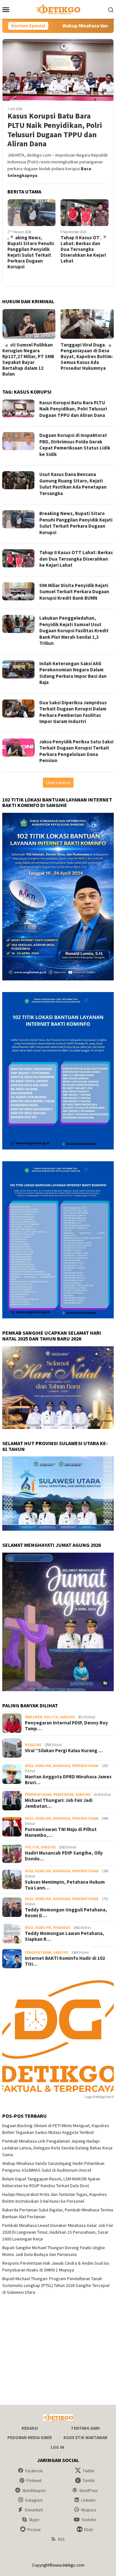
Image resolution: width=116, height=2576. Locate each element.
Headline (33, 1745)
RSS (61, 2539)
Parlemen (34, 1717)
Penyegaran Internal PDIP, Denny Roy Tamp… (66, 1726)
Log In (57, 2447)
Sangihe (67, 1717)
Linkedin (88, 2500)
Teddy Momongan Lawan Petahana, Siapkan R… (64, 1936)
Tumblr (89, 2481)
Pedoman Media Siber (30, 2438)
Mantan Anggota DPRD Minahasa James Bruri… (68, 1780)
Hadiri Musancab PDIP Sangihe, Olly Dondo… (64, 1856)
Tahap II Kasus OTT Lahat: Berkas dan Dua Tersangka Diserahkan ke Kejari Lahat (30, 249)
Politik (51, 1717)
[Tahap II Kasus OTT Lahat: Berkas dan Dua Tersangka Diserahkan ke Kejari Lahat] (32, 213)
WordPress (88, 2491)
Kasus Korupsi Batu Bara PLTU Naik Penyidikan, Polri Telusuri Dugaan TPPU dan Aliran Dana (55, 130)
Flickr (89, 2530)
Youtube (88, 2520)
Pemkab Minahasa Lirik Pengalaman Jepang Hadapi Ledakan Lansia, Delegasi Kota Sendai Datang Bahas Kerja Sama (57, 2148)
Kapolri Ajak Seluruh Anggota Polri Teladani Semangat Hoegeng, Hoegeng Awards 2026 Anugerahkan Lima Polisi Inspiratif (86, 359)
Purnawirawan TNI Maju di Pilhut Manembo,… (61, 1832)
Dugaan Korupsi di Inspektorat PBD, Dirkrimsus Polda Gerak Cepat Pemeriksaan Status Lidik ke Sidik (75, 445)
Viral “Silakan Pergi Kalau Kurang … (64, 1751)
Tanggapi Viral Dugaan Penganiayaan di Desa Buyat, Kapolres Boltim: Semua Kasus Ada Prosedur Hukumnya (28, 357)
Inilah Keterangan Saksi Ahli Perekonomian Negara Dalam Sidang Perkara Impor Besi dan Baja (73, 673)
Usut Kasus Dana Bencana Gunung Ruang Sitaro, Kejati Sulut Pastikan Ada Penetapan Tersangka (73, 484)
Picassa (34, 2530)
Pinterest (34, 2481)
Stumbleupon (34, 2491)
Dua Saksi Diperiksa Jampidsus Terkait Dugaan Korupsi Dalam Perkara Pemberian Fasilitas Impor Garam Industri (73, 712)
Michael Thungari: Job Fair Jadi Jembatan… (59, 1803)
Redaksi (30, 2428)
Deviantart (34, 2510)
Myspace (89, 2510)
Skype (34, 2520)
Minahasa (62, 1766)
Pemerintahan (85, 1766)
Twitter (88, 2471)
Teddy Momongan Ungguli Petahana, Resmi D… (66, 1913)
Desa (29, 1766)
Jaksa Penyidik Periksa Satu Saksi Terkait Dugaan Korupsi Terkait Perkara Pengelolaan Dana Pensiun (76, 751)
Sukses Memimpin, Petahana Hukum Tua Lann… (65, 1885)
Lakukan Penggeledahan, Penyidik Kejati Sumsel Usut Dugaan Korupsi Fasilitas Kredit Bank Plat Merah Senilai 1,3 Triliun (74, 631)
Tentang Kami (85, 2428)
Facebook (34, 2471)
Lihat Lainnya (58, 782)
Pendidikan (63, 1795)
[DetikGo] (58, 9)
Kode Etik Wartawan (85, 2438)
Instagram (34, 2500)
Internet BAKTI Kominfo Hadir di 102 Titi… (65, 1961)
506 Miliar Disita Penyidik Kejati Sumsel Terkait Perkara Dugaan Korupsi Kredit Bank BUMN (83, 252)
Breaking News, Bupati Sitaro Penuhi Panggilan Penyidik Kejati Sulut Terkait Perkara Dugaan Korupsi (76, 523)
